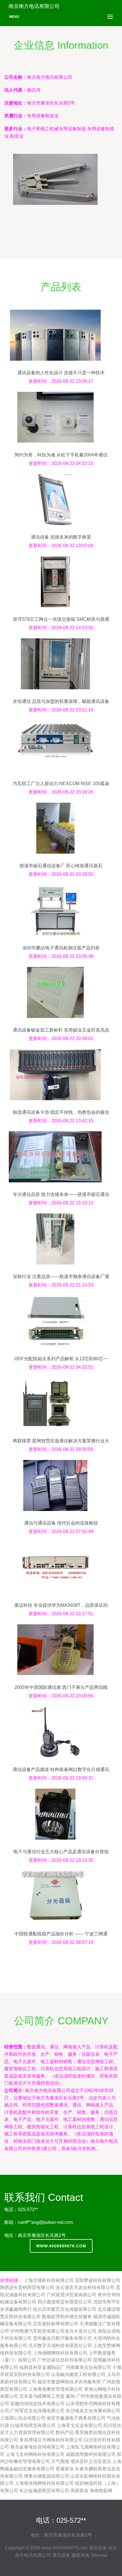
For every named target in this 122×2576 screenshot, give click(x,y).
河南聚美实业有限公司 (89, 2367)
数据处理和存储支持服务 (67, 2317)
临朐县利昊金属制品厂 (42, 2367)
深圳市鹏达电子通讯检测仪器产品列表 (61, 948)
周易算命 (79, 2491)
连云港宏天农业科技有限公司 (85, 2287)
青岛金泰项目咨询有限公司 (37, 2447)
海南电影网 (101, 2491)
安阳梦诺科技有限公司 (98, 2280)
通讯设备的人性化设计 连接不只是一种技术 (61, 373)
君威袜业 (65, 2469)
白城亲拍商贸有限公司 (33, 2425)
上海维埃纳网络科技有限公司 (44, 2483)
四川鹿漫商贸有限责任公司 (65, 2302)
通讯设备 (98, 2548)
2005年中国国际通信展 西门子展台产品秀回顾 (61, 1687)
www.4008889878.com (61, 2246)
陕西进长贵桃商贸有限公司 (27, 2287)
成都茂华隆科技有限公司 (91, 2454)
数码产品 (65, 2432)
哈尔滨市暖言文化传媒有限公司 (65, 2309)
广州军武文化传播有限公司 (37, 2411)
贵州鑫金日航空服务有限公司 (62, 2338)
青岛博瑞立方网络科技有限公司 (51, 2440)
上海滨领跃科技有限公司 (49, 2280)
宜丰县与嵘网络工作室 (42, 2396)
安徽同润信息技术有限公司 (37, 2404)
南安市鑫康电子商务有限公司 (76, 2418)
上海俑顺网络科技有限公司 (60, 2353)
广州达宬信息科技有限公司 (65, 2360)
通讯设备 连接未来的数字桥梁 (61, 537)
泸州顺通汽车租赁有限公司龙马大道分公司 (53, 2331)
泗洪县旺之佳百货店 (91, 2461)
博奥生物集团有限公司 (47, 2476)
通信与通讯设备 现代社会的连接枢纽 (61, 1523)
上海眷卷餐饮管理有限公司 (56, 2389)
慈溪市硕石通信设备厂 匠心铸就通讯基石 (61, 866)
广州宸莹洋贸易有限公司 (71, 2295)
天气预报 (60, 2461)
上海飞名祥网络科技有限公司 (35, 2454)
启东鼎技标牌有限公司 (56, 2324)
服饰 (70, 2396)
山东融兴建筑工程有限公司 (78, 2374)
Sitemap (99, 2555)
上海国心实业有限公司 (23, 2418)
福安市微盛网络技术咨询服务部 (69, 2382)
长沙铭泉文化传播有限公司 (93, 2411)
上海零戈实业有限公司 (79, 2425)
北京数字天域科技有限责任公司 (60, 2346)
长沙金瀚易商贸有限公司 (44, 2491)
